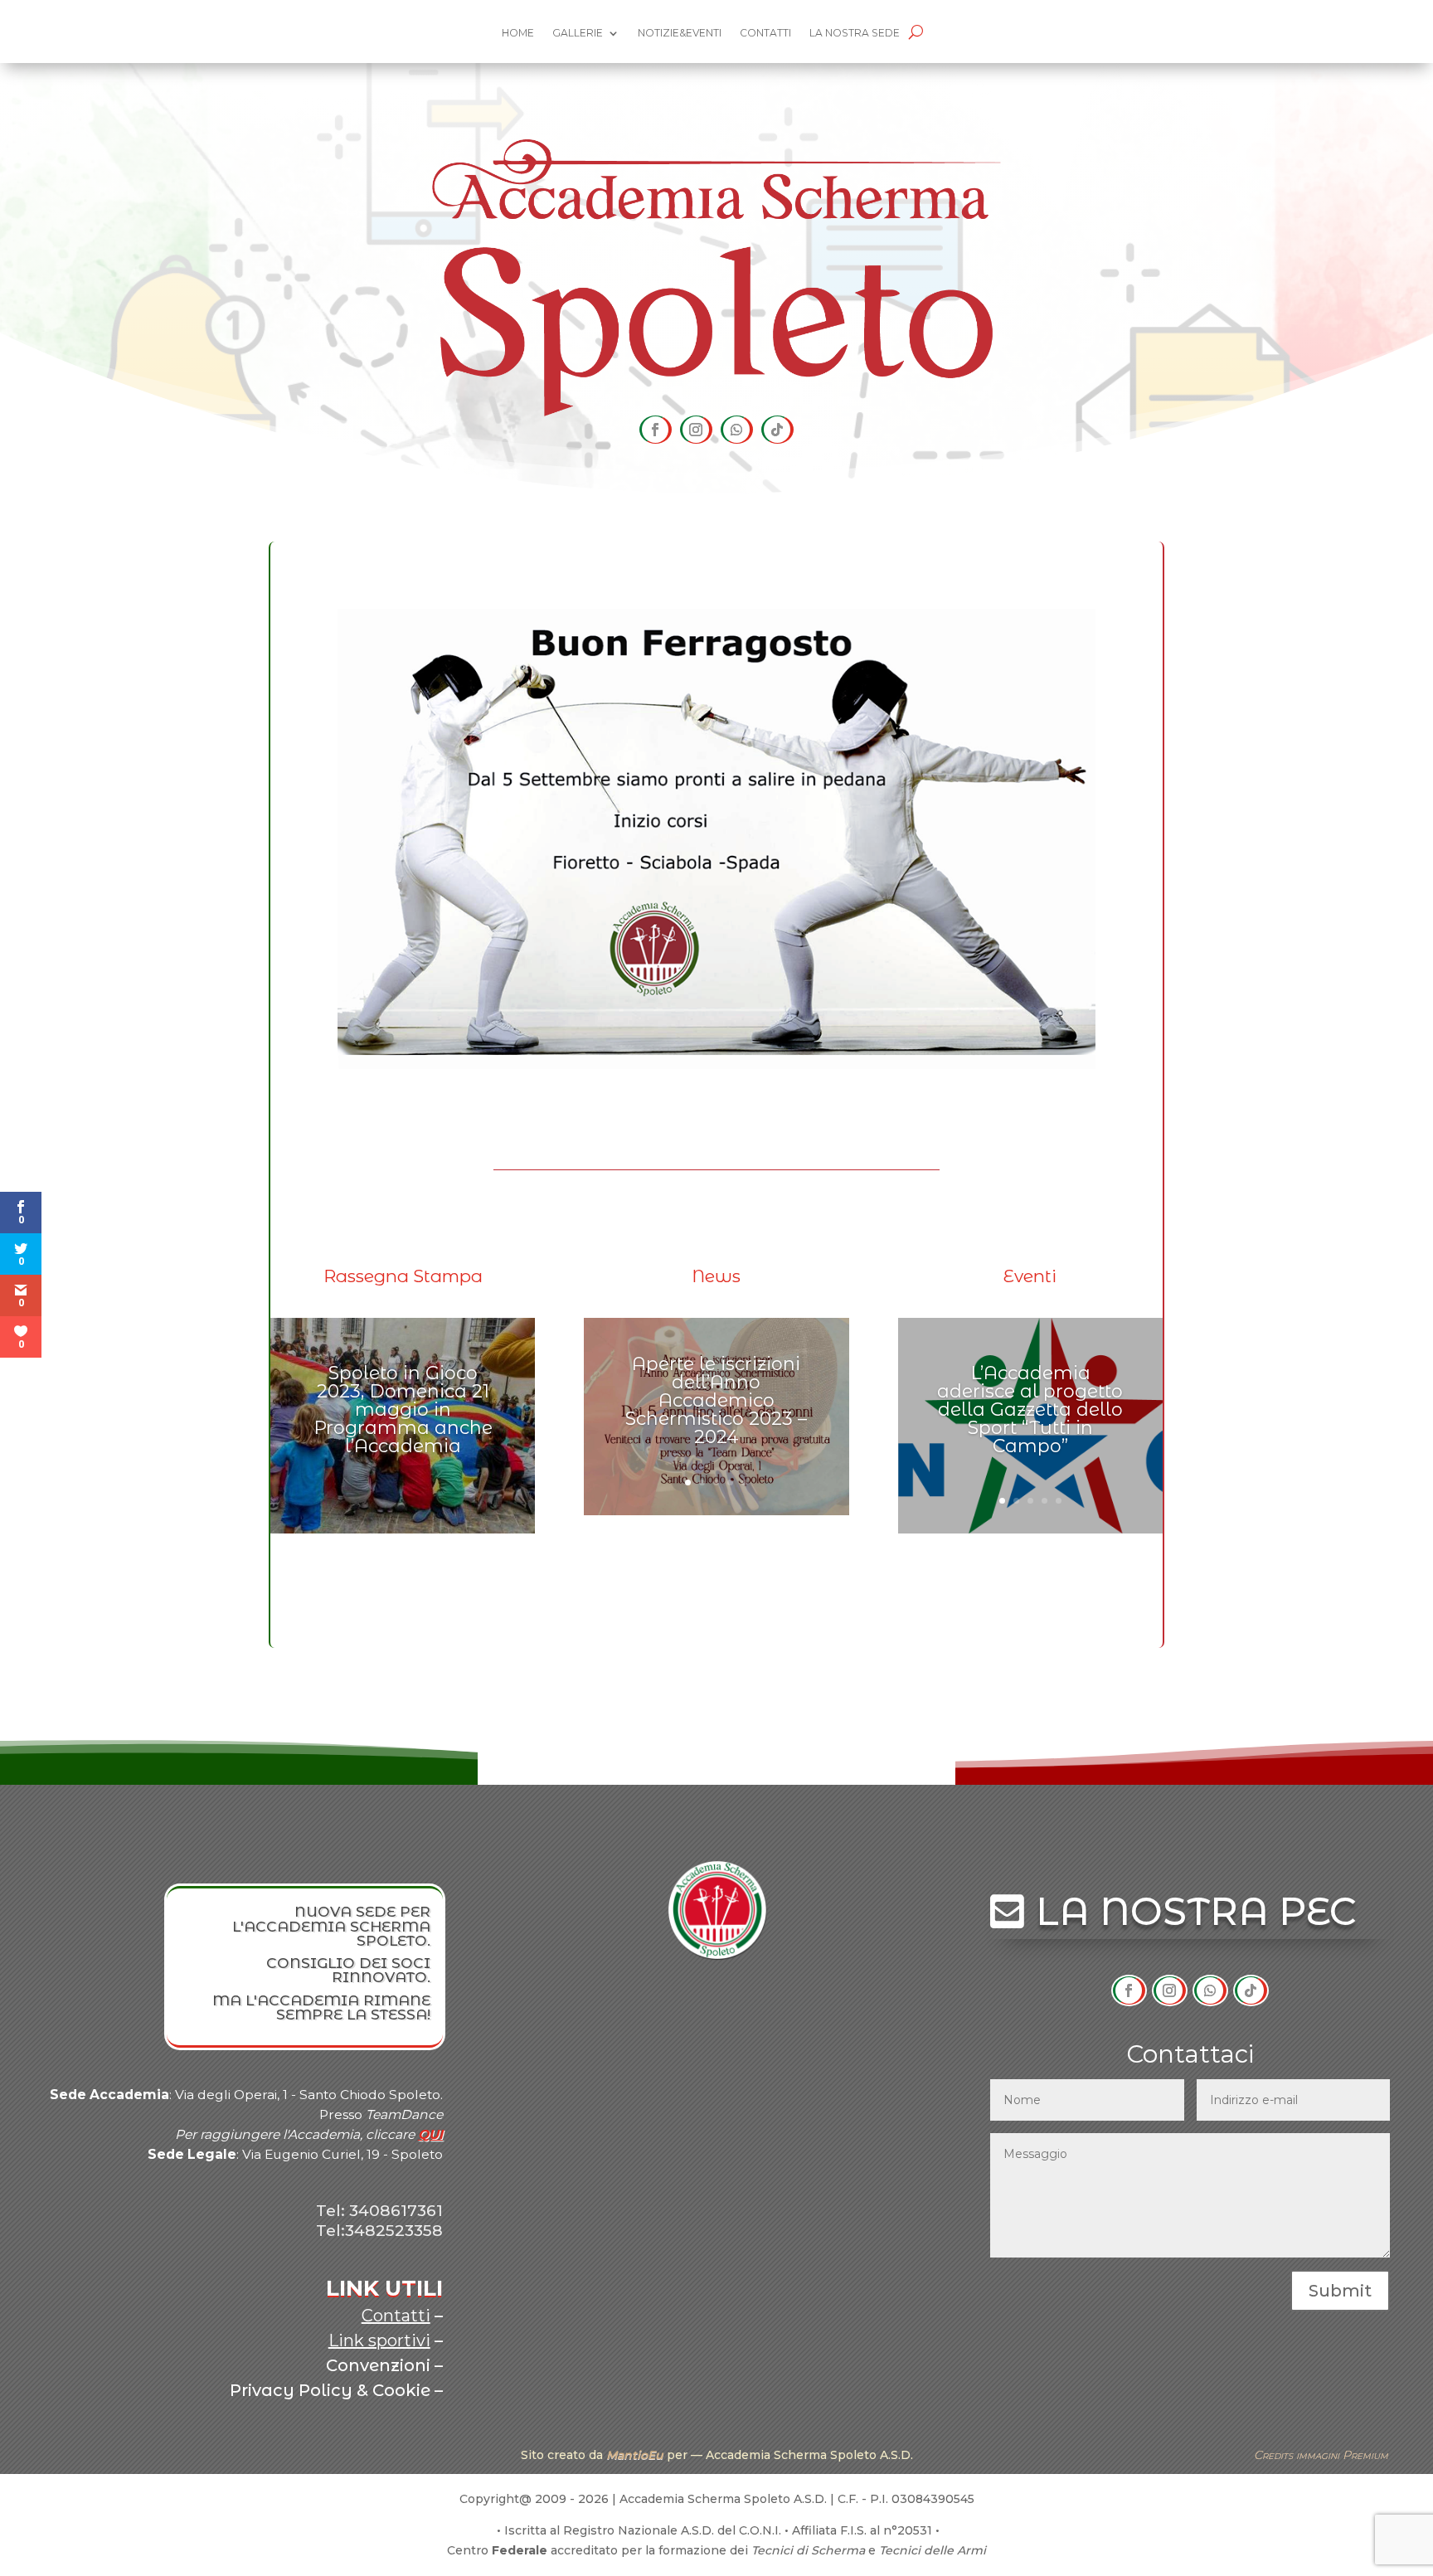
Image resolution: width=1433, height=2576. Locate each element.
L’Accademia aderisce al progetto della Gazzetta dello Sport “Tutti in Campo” (1030, 1410)
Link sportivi (379, 2340)
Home (518, 33)
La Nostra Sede (855, 33)
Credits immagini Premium (1321, 2455)
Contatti (765, 33)
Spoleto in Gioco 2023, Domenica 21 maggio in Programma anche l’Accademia (403, 1410)
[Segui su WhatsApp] (737, 430)
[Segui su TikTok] (777, 430)
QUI (430, 2134)
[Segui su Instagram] (696, 430)
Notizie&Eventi (680, 33)
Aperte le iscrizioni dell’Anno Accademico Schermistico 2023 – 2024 (716, 1400)
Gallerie (578, 33)
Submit (1340, 2291)
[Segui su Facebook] (656, 430)
